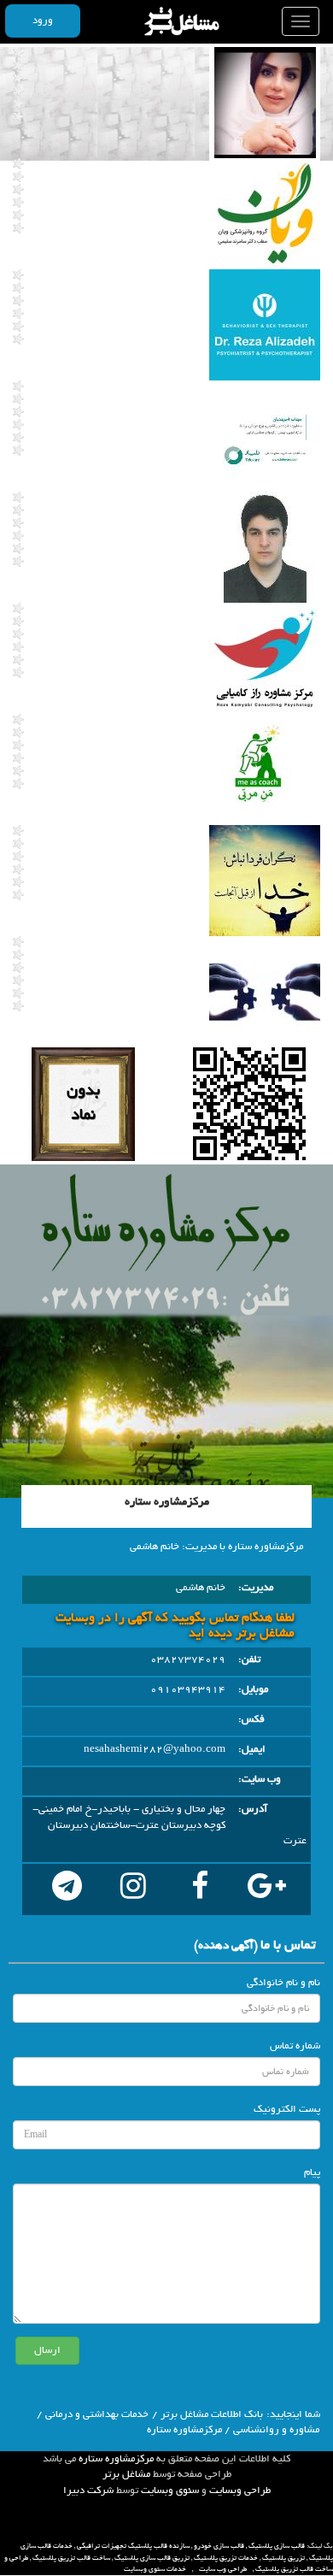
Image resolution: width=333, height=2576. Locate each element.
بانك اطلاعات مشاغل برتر (212, 2414)
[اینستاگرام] (133, 1889)
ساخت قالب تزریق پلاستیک (71, 2558)
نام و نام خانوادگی (283, 1983)
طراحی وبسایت (240, 2491)
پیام (312, 2172)
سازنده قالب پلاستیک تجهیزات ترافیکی (133, 2546)
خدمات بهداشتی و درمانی (97, 2414)
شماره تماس (295, 2046)
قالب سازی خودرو (219, 2546)
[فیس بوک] (200, 1889)
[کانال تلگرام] (67, 1889)
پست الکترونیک (287, 2109)
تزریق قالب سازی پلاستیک (152, 2558)
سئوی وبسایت (170, 2491)
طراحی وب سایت (223, 2569)
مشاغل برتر (126, 2474)
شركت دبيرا (88, 2491)
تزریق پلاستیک (283, 2558)
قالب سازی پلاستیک (277, 2546)
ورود (43, 21)
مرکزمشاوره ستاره (116, 2459)
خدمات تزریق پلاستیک (226, 2558)
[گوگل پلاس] (266, 1889)
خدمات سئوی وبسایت (155, 2569)
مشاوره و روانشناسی (276, 2430)
